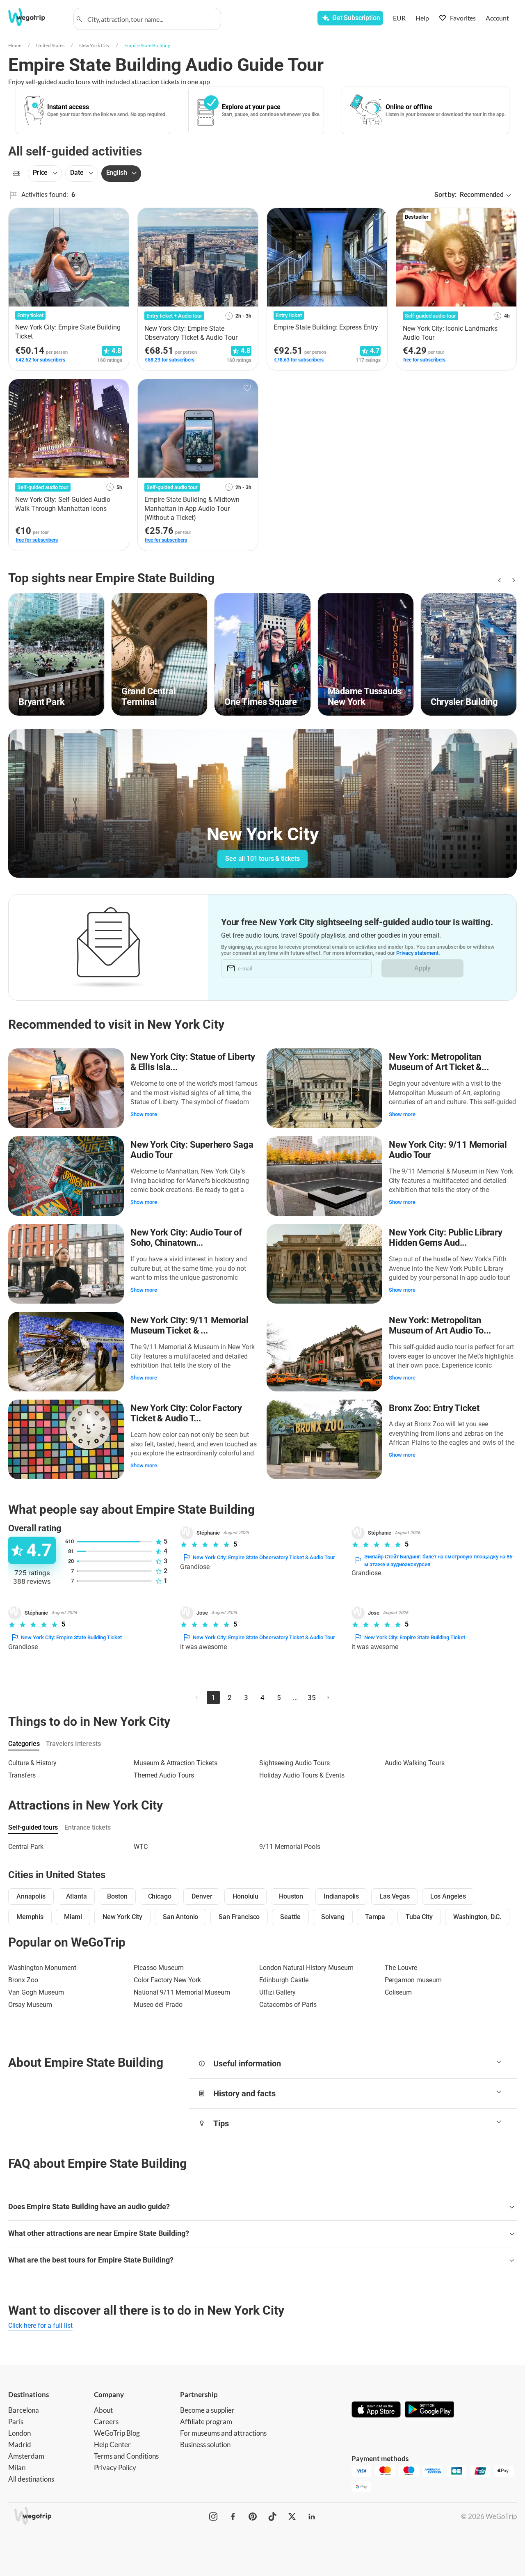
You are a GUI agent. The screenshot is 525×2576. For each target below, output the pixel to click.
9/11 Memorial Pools (290, 1847)
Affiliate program (206, 2422)
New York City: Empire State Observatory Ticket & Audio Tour (264, 1557)
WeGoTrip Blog (117, 2433)
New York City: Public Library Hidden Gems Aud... (446, 1238)
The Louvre (401, 1968)
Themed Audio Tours (164, 1775)
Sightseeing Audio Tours (294, 1763)
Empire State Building (147, 45)
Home (15, 45)
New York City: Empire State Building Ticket (71, 1637)
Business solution (205, 2444)
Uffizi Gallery (277, 1992)
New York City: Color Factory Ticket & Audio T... (186, 1413)
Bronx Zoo (23, 1980)
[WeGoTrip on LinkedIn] (312, 2517)
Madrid (20, 2444)
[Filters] (16, 174)
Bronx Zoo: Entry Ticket (434, 1408)
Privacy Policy (115, 2467)
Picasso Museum (159, 1968)
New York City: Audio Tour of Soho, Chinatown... (186, 1238)
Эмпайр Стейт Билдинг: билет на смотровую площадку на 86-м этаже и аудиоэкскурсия (439, 1561)
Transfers (22, 1775)
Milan (17, 2467)
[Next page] (328, 1698)
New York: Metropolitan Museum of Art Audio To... (440, 1326)
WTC (141, 1847)
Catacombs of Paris (288, 2005)
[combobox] (151, 19)
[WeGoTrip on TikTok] (272, 2517)
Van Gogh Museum (36, 1992)
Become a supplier (207, 2410)
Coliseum (398, 1992)
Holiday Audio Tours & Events (302, 1775)
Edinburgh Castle (284, 1980)
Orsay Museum (30, 2005)
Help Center (112, 2444)
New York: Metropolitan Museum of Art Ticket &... (439, 1062)
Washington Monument (42, 1968)
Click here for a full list (40, 2325)
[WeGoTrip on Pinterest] (253, 2517)
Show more (144, 1114)
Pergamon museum (413, 1980)
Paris (16, 2422)
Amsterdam (26, 2456)
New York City (94, 45)
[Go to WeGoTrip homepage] (35, 17)
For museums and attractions (223, 2433)
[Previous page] (197, 1698)
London (19, 2433)
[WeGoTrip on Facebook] (233, 2517)
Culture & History (32, 1763)
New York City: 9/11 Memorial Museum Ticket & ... (189, 1326)
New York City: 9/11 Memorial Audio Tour (448, 1150)
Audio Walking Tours (415, 1763)
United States (50, 45)
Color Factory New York (167, 1980)
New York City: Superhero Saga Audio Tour (192, 1150)
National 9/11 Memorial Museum (182, 1992)
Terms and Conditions (126, 2456)
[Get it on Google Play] (429, 2410)
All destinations (31, 2479)
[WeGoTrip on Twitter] (292, 2517)
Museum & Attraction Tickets (176, 1763)
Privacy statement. (418, 953)
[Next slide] (512, 580)
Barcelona (24, 2410)
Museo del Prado (158, 2005)
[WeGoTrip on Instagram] (213, 2517)
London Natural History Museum (306, 1968)
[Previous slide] (499, 580)
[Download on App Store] (376, 2410)
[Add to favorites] (118, 217)
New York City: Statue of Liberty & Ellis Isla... (193, 1062)
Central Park (26, 1847)
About (103, 2410)
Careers (106, 2422)
